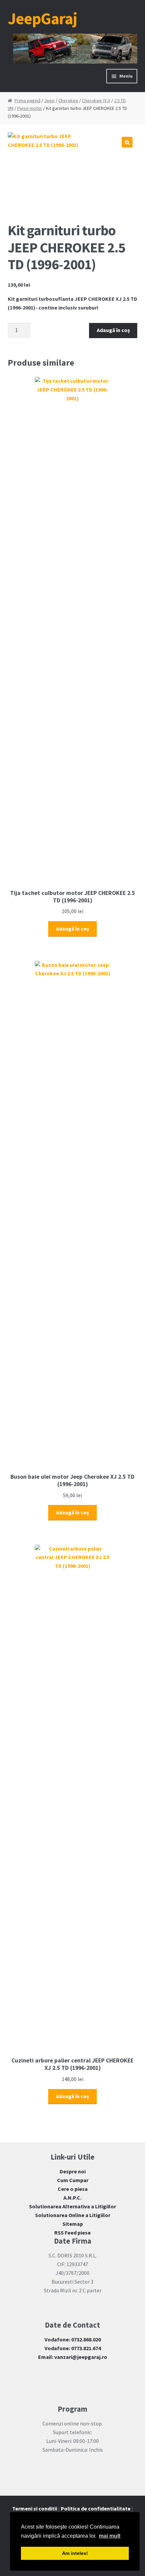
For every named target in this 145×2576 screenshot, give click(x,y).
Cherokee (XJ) (96, 100)
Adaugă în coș (113, 330)
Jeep (49, 100)
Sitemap (73, 2224)
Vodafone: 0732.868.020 (73, 2339)
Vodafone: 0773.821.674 (73, 2348)
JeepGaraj (42, 18)
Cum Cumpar (73, 2180)
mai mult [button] (110, 2536)
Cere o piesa (73, 2189)
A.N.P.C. (72, 2198)
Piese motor (30, 108)
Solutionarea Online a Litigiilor (73, 2215)
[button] (127, 142)
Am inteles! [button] (75, 2553)
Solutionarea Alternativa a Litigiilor (72, 2206)
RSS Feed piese (72, 2233)
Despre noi (73, 2171)
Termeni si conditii (35, 2508)
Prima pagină (27, 100)
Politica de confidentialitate (96, 2508)
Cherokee (68, 100)
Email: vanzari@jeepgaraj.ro (73, 2357)
